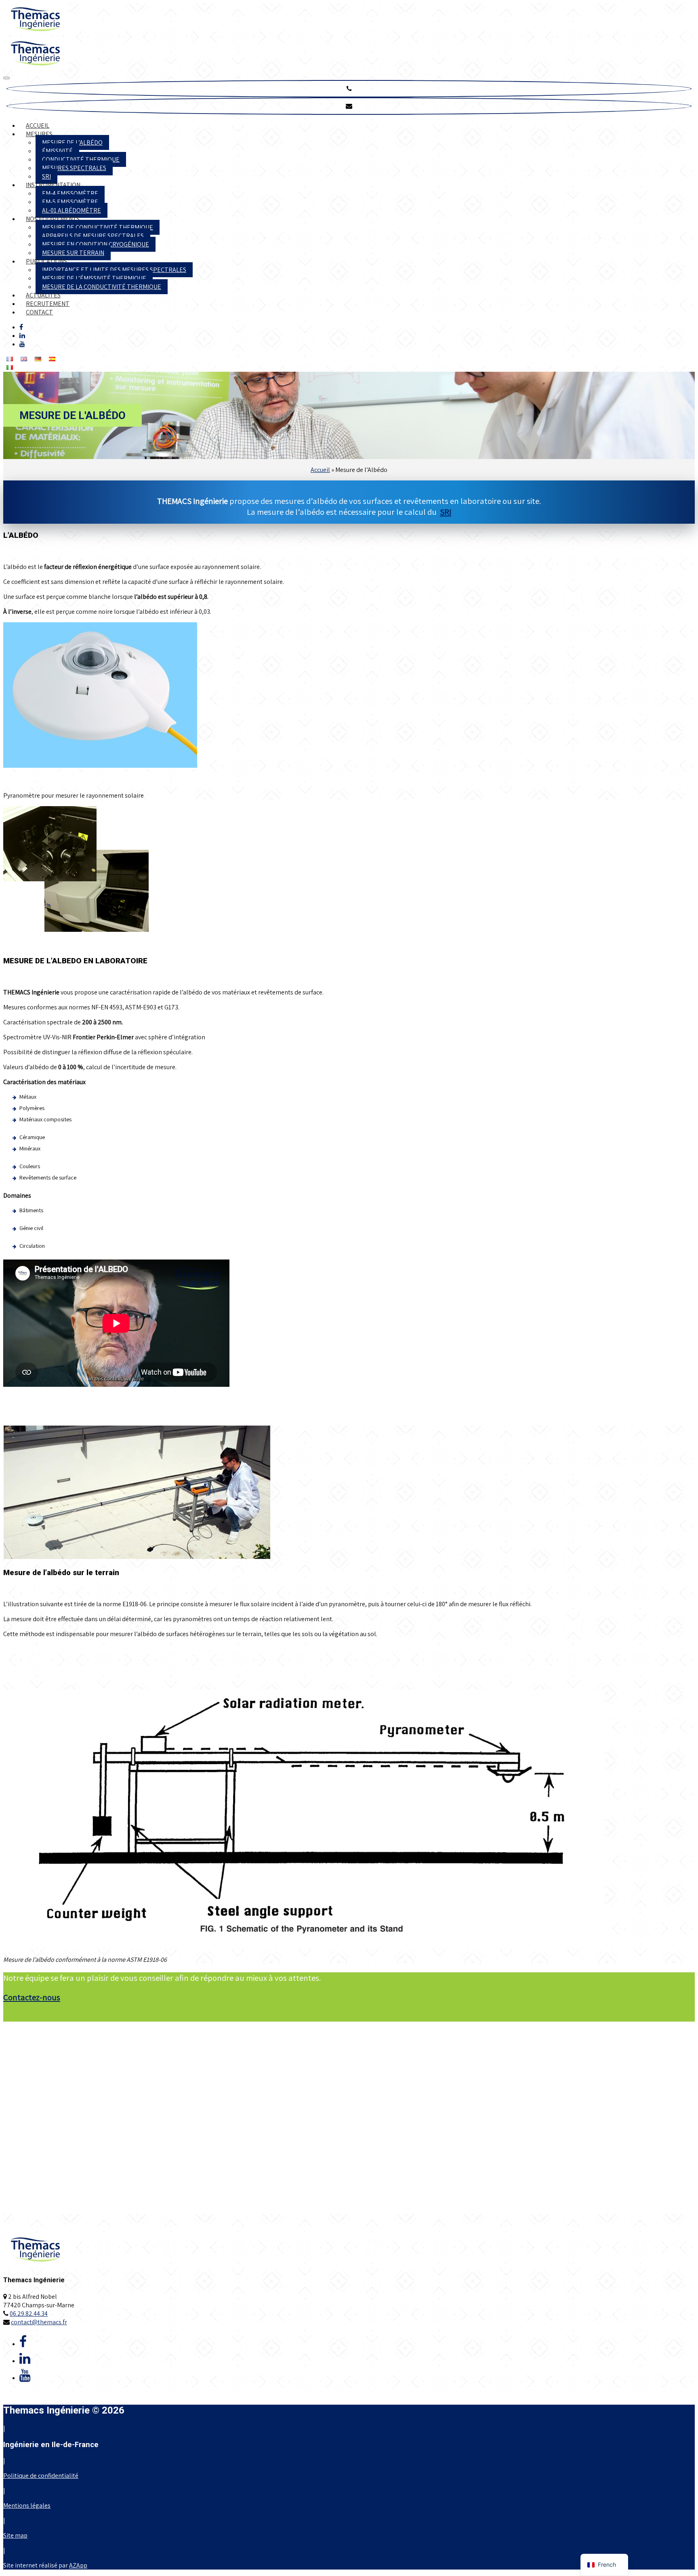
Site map (15, 2535)
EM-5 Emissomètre (70, 202)
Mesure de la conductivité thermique (102, 287)
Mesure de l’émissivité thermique (94, 278)
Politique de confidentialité (41, 2476)
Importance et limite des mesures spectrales (114, 270)
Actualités (43, 295)
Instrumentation (53, 185)
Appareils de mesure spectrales (93, 236)
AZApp (78, 2565)
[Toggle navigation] (6, 78)
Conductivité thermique (81, 159)
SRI (46, 176)
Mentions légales (27, 2505)
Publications (46, 261)
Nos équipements (53, 219)
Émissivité (57, 151)
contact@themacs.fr (39, 2322)
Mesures (39, 134)
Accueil (38, 125)
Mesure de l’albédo (72, 142)
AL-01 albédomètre (71, 210)
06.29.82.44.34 (29, 2314)
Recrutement (48, 304)
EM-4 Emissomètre (70, 193)
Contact (39, 312)
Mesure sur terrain (73, 253)
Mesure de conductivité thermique (98, 227)
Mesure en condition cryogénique (96, 244)
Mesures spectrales (74, 168)
